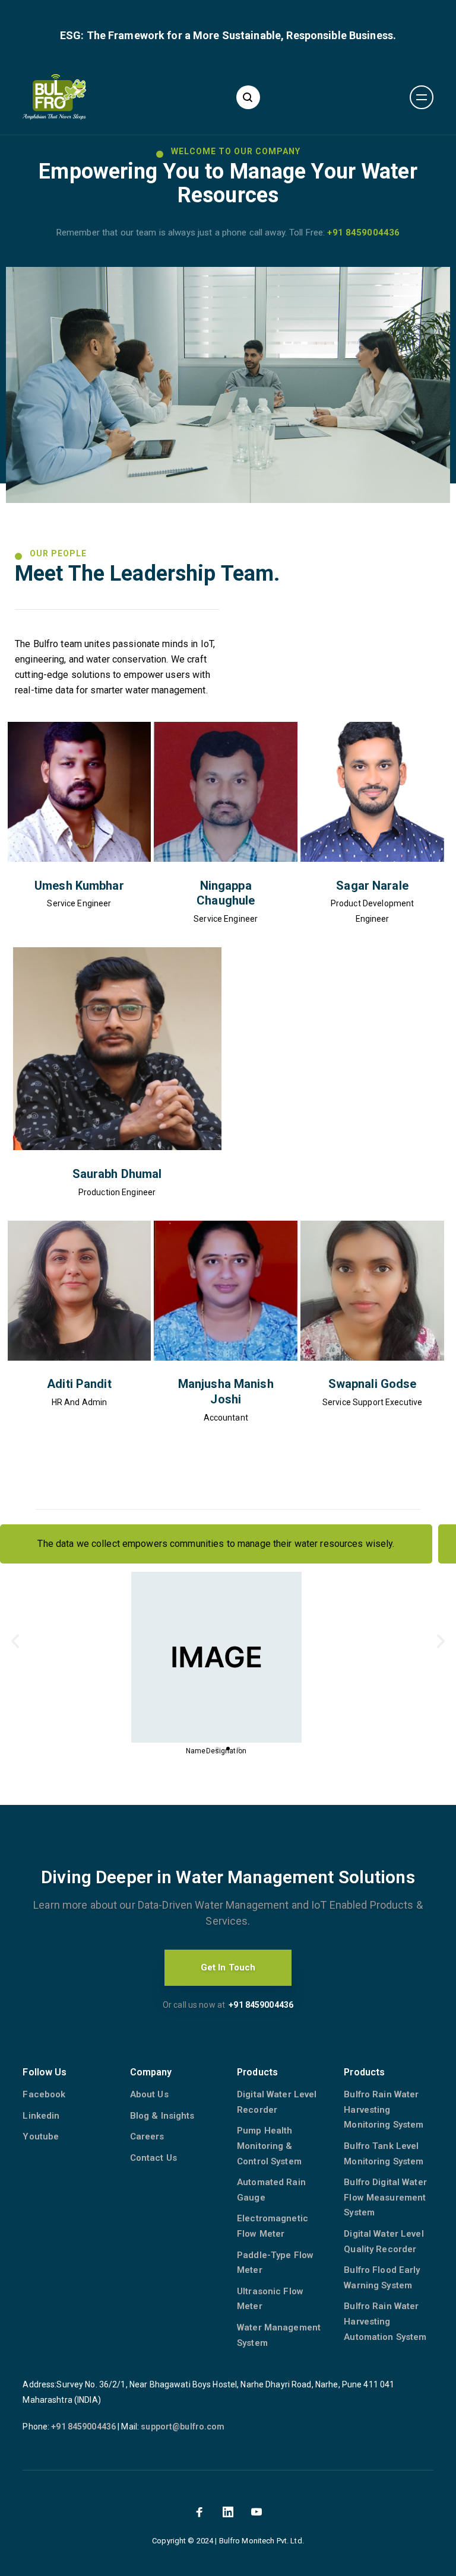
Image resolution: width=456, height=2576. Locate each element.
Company (151, 2072)
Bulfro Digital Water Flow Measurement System (385, 2197)
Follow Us (45, 2072)
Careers (147, 2136)
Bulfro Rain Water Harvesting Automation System (385, 2321)
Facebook (44, 2094)
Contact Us (153, 2158)
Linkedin (41, 2116)
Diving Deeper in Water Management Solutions (228, 1877)
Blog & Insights (162, 2116)
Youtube (41, 2136)
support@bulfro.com (183, 2427)
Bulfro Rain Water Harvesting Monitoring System (384, 2109)
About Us (149, 2094)
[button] (217, 1749)
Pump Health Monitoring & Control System (269, 2146)
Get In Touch (228, 1967)
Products (257, 2072)
